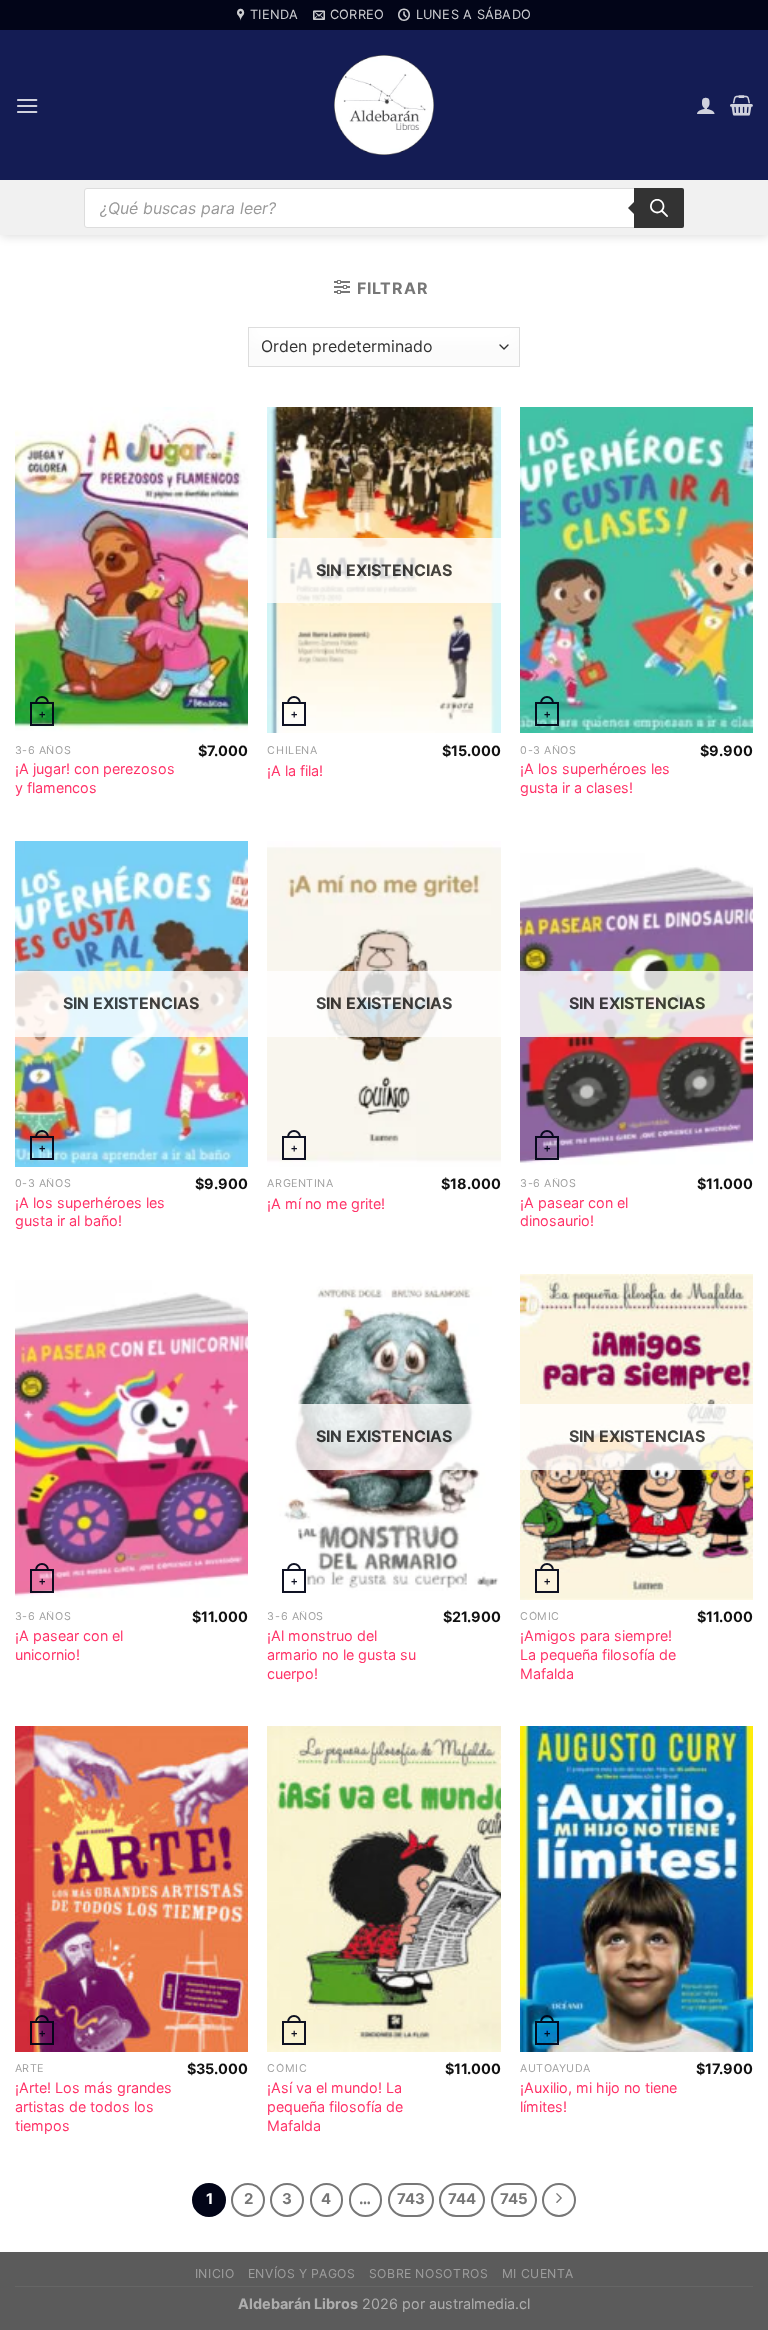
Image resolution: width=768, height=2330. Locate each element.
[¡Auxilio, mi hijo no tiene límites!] (636, 1889)
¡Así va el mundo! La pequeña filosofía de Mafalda (335, 2106)
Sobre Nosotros (429, 2273)
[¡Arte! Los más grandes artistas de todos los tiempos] (131, 1889)
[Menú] (27, 105)
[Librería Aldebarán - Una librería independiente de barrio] (384, 105)
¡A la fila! (295, 770)
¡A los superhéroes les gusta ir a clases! (595, 778)
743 (411, 2199)
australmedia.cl (479, 2303)
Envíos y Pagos (302, 2273)
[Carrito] (741, 105)
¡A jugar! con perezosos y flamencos (95, 778)
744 (462, 2199)
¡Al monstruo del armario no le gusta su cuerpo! (341, 1654)
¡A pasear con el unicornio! (69, 1645)
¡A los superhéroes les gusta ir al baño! (90, 1212)
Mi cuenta (538, 2273)
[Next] (559, 2200)
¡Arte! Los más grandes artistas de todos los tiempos (93, 2106)
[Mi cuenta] (706, 105)
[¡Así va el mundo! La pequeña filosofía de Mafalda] (383, 1889)
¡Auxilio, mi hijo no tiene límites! (598, 2097)
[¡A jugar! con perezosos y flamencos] (131, 570)
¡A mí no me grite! (326, 1203)
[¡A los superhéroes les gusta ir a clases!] (636, 570)
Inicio (215, 2273)
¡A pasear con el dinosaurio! (574, 1212)
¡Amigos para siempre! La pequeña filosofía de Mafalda (598, 1654)
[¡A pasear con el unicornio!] (131, 1437)
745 (514, 2199)
